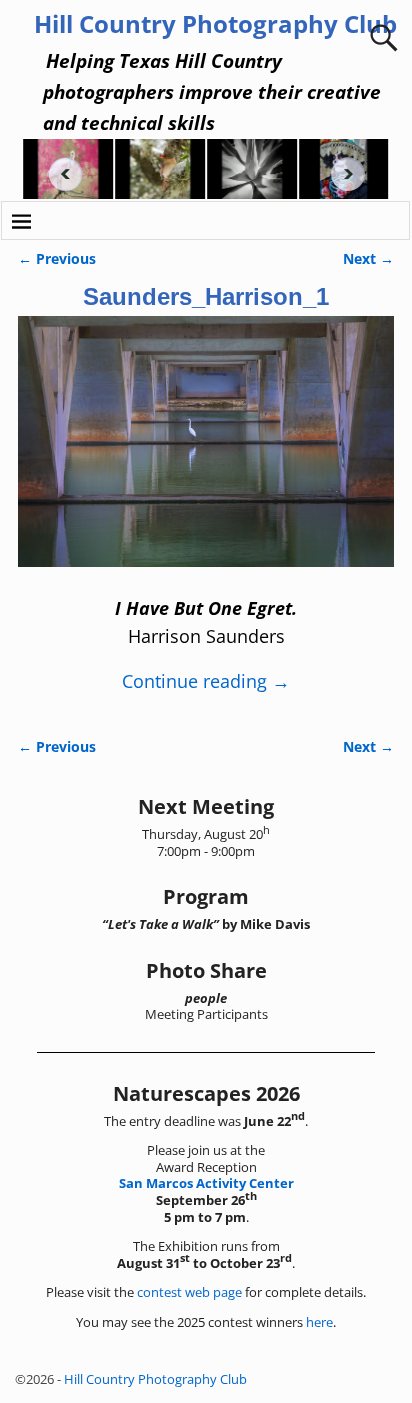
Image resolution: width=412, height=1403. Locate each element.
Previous (58, 174)
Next (354, 174)
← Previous (57, 258)
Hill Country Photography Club (215, 23)
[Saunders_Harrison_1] (206, 453)
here (319, 1322)
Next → (368, 258)
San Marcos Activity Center (206, 1183)
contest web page (189, 1292)
